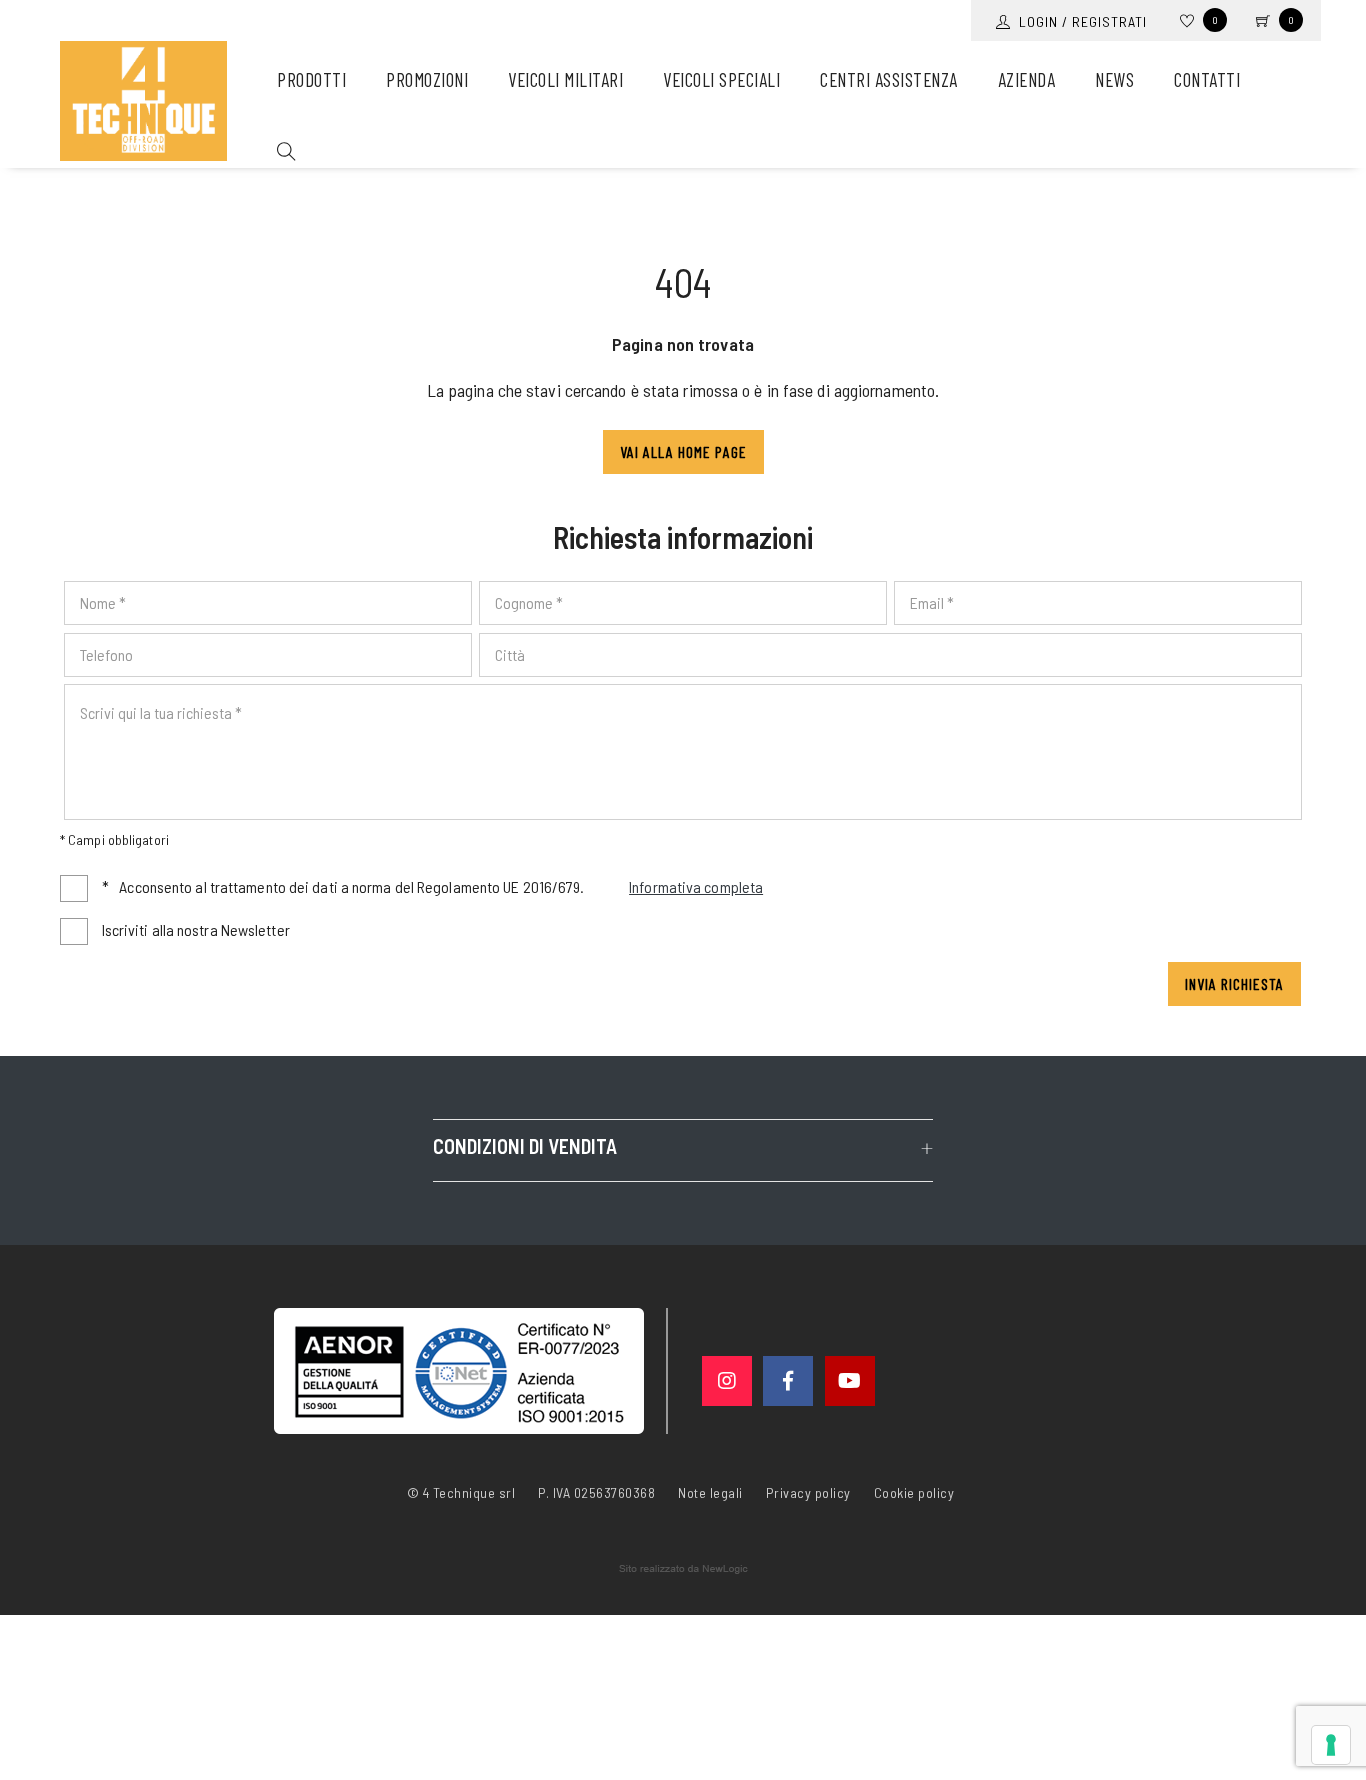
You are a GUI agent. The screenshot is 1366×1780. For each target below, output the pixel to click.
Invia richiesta (1234, 983)
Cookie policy (914, 1491)
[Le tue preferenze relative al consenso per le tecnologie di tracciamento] (1331, 1745)
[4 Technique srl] (143, 101)
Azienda (1027, 79)
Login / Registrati (1079, 21)
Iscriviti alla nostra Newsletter (196, 929)
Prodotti (311, 79)
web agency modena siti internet (683, 1569)
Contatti (1207, 79)
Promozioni (427, 79)
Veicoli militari (565, 79)
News (1114, 79)
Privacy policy (808, 1491)
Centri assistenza (889, 79)
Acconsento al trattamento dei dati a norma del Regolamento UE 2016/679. (432, 886)
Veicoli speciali (721, 79)
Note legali (710, 1492)
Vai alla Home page (683, 451)
